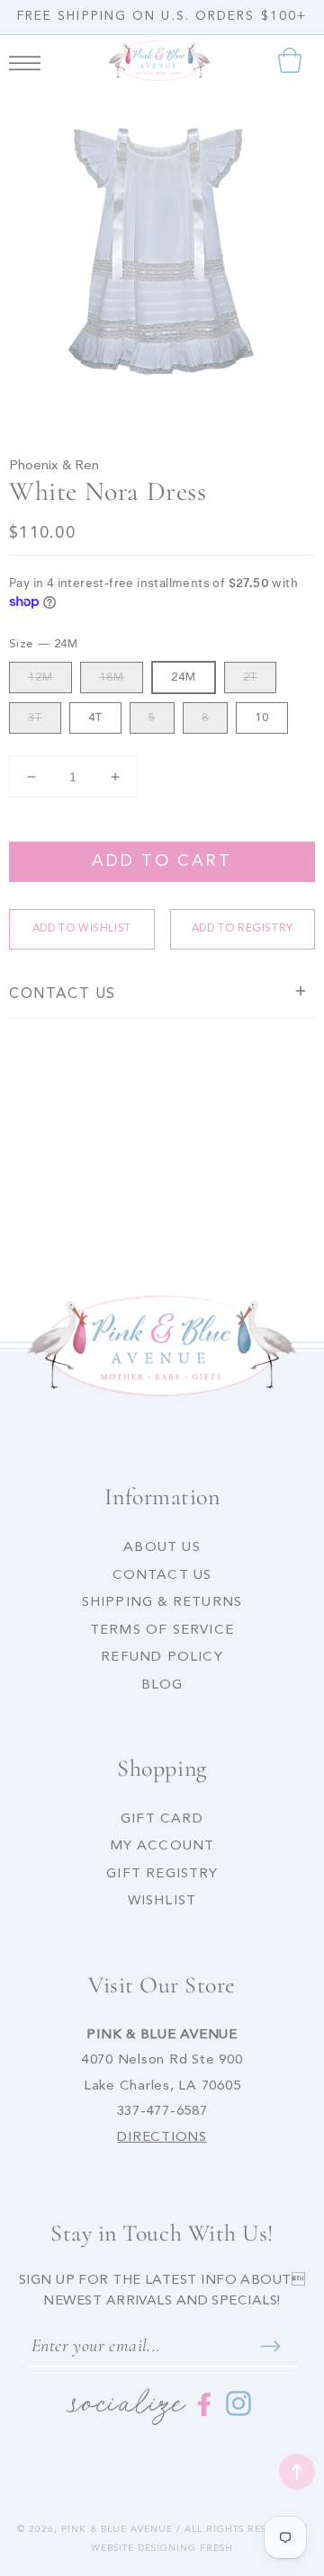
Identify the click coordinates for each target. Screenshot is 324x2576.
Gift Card (162, 1819)
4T (95, 718)
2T (250, 677)
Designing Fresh (185, 2548)
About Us (162, 1548)
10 (262, 718)
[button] (25, 60)
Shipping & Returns (162, 1603)
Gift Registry (162, 1874)
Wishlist (162, 1901)
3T (35, 718)
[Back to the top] (297, 2472)
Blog (162, 1685)
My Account (162, 1846)
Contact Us (162, 1576)
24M (184, 677)
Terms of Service (162, 1631)
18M (112, 677)
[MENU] (25, 60)
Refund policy (162, 1658)
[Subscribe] (270, 2346)
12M (40, 677)
